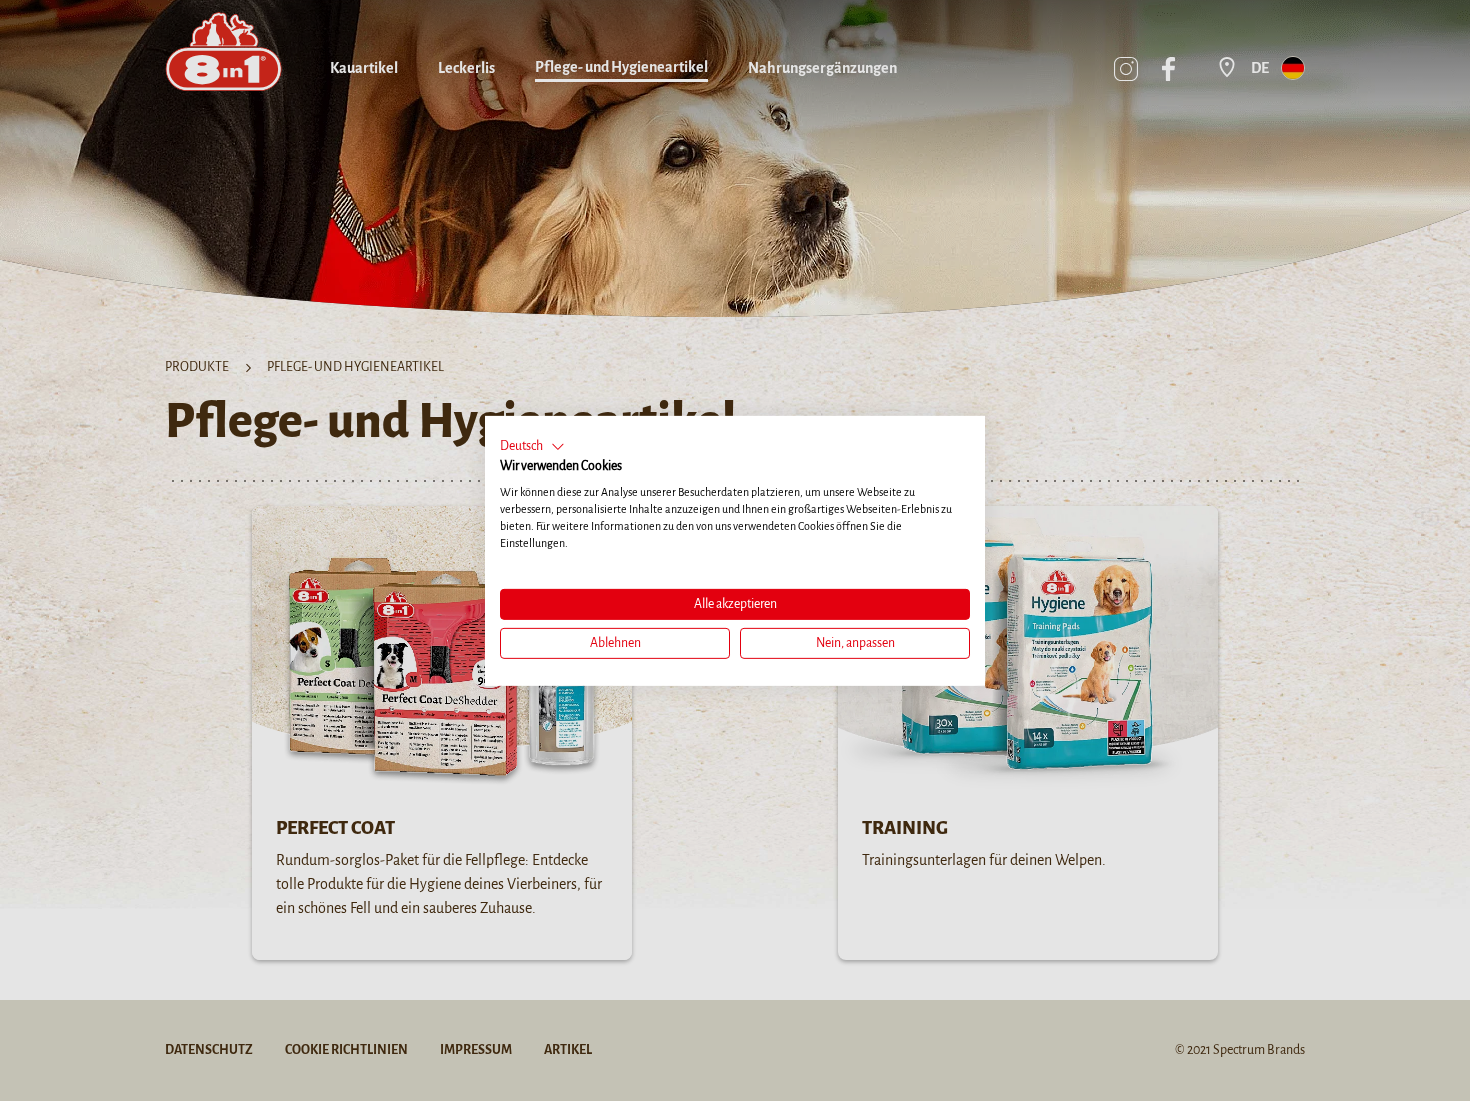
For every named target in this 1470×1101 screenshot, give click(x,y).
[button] (532, 446)
